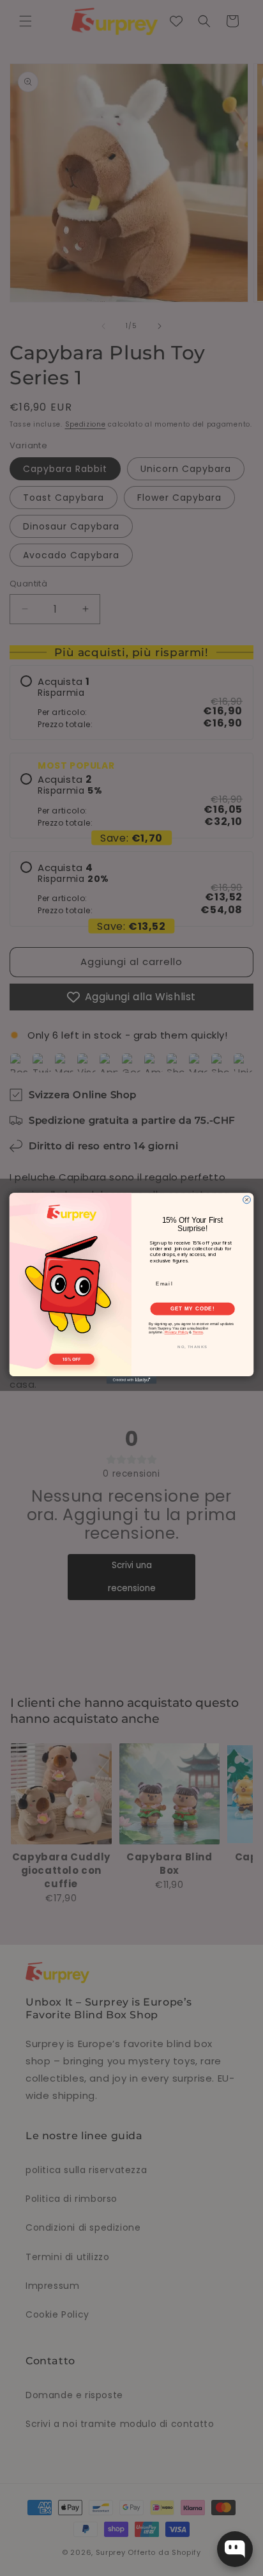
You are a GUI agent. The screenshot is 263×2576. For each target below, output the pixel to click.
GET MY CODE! (192, 1308)
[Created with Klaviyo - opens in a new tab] (131, 1380)
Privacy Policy (177, 1332)
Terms (198, 1332)
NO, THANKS (192, 1347)
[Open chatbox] (235, 2549)
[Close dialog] (247, 1200)
